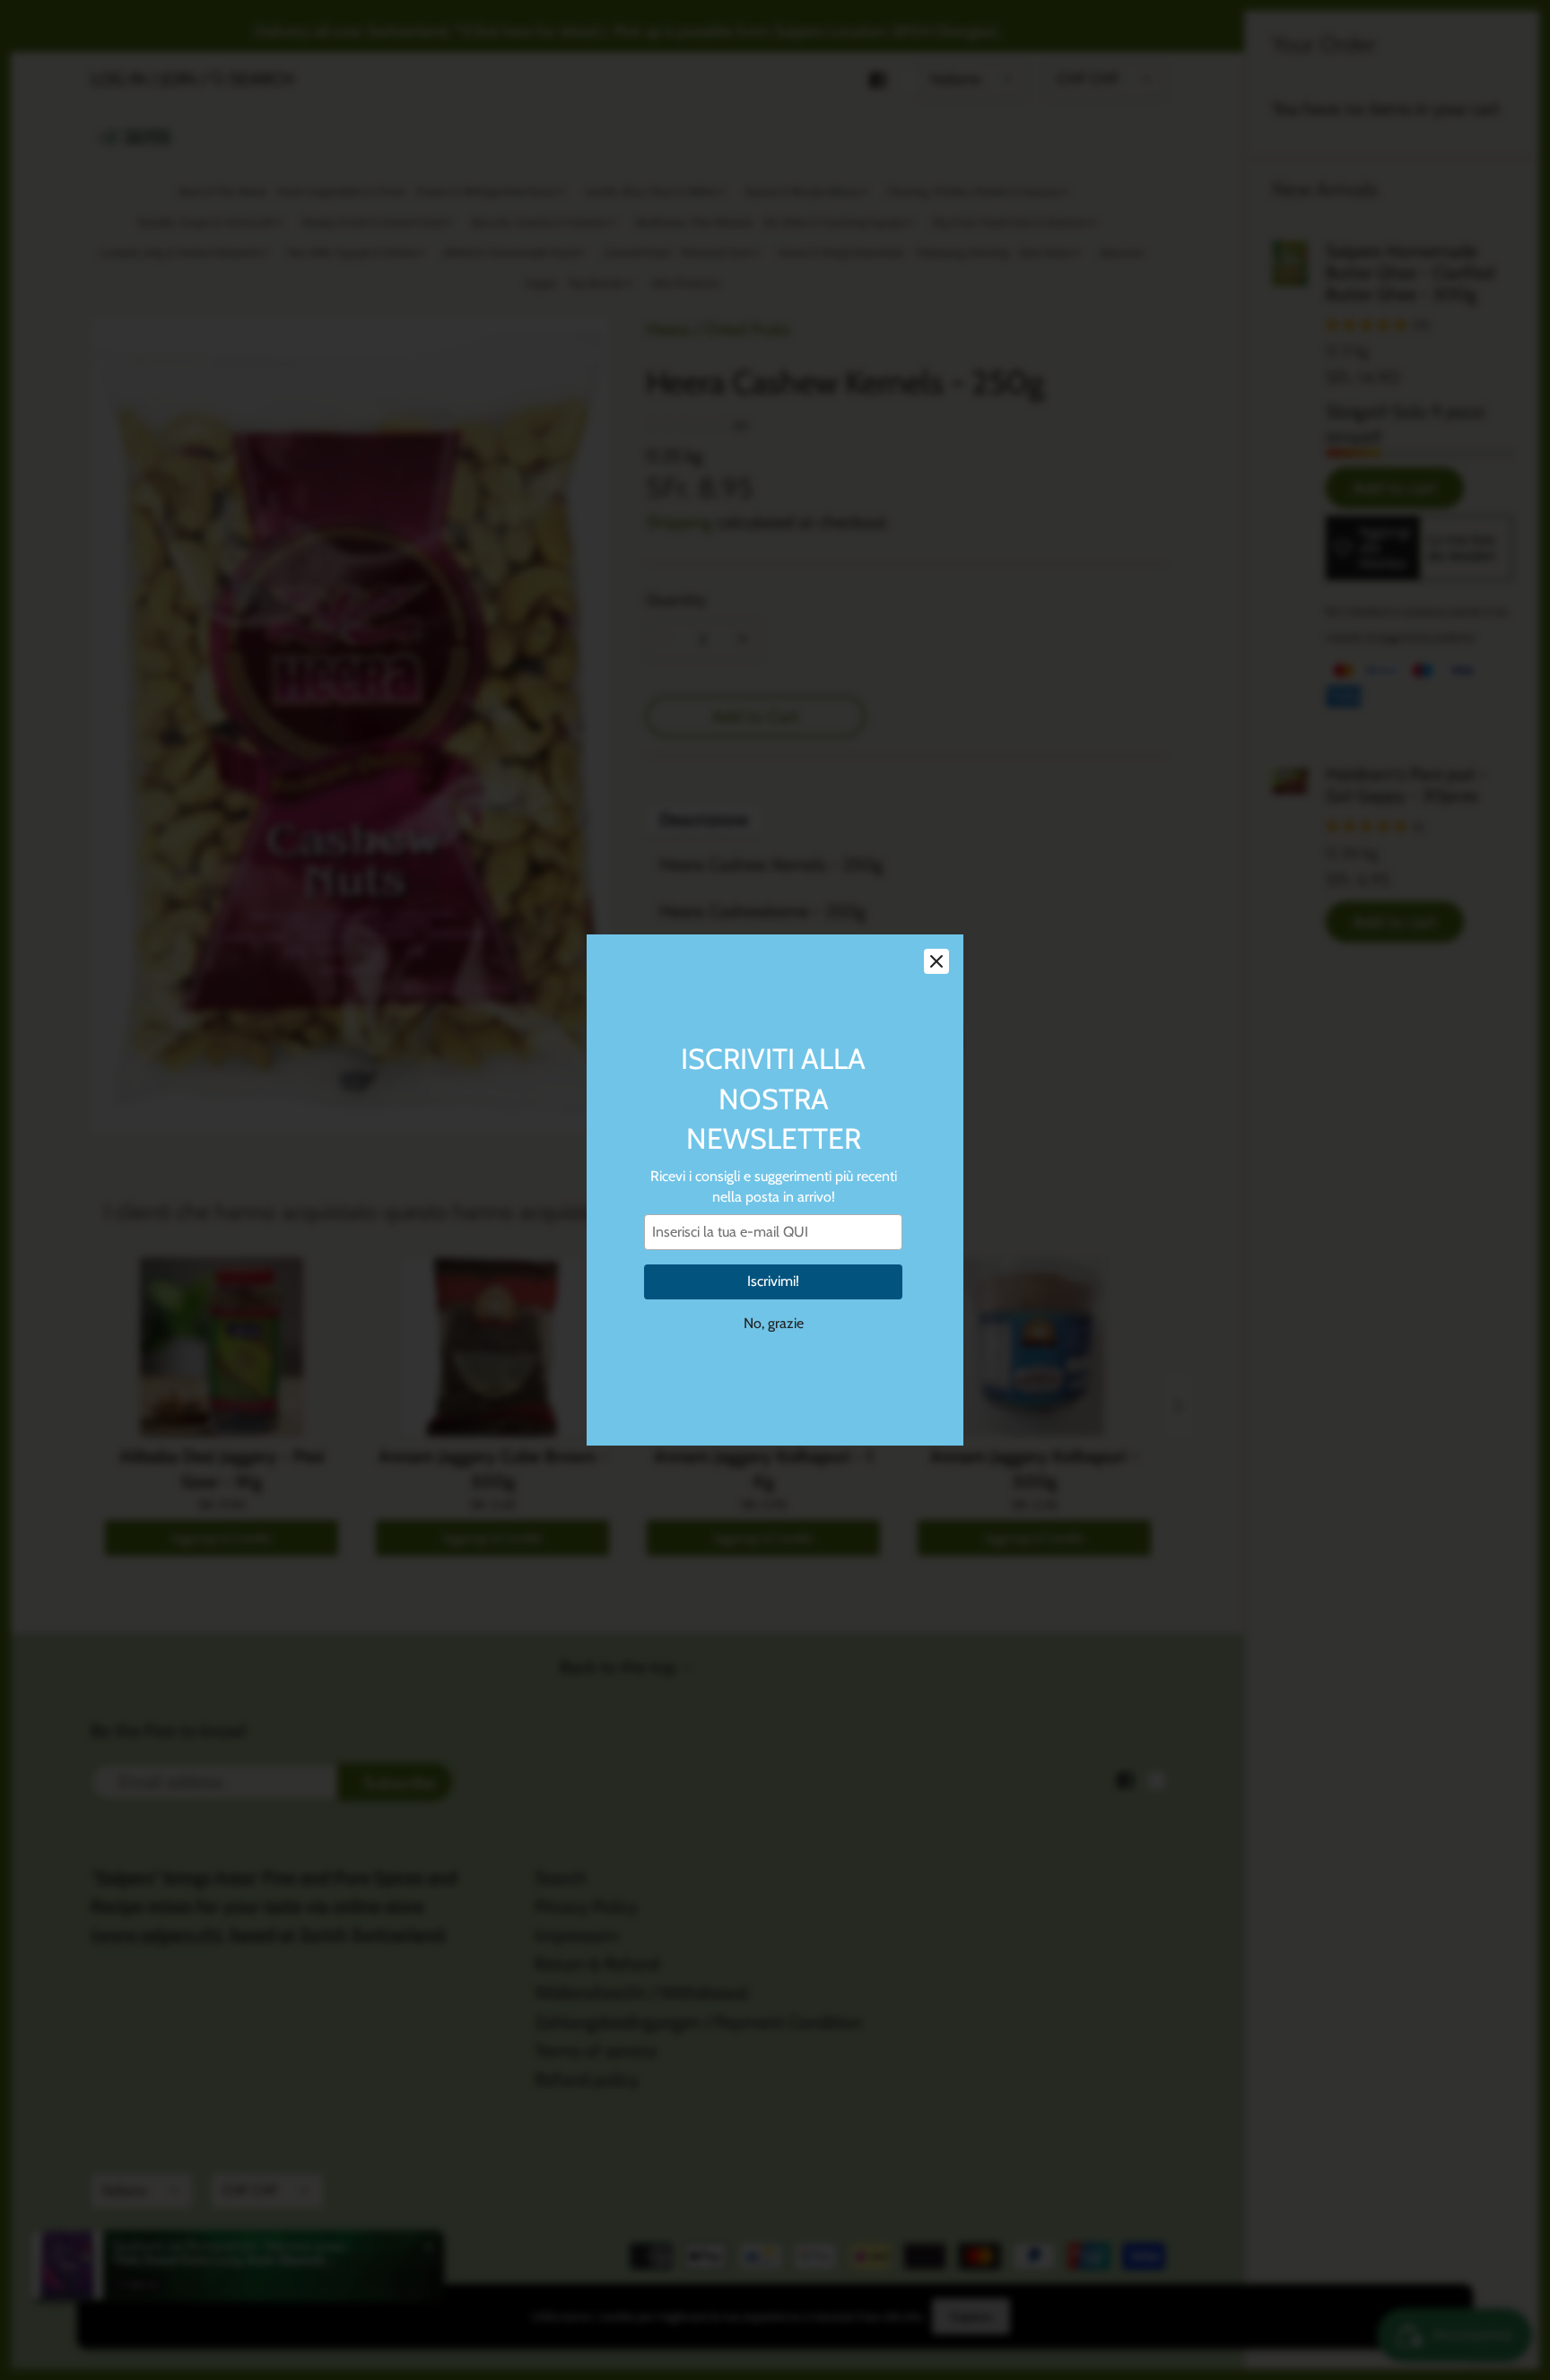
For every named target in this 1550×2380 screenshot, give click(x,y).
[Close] (936, 961)
